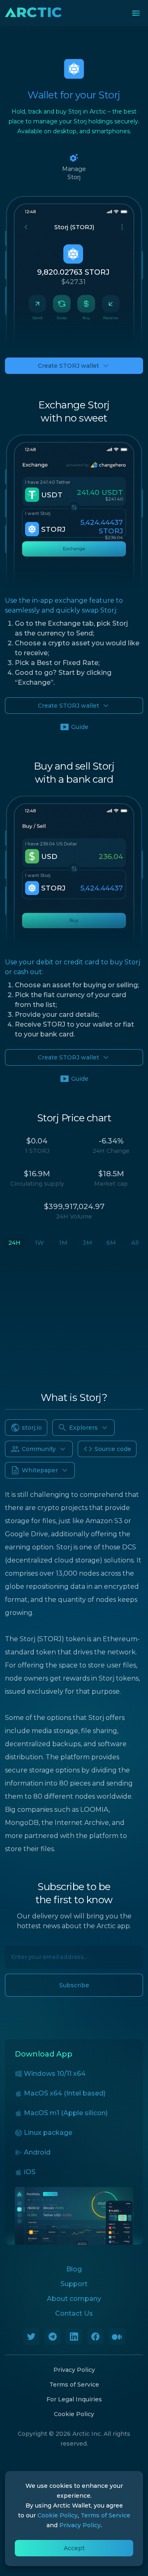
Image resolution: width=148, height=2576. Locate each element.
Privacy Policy (74, 2370)
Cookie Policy (74, 2414)
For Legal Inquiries (74, 2399)
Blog (74, 2269)
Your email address (34, 1953)
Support (74, 2284)
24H (14, 1243)
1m (63, 1243)
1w (39, 1243)
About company (74, 2299)
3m (87, 1243)
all (135, 1243)
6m (111, 1243)
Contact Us (74, 2313)
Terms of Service (74, 2385)
